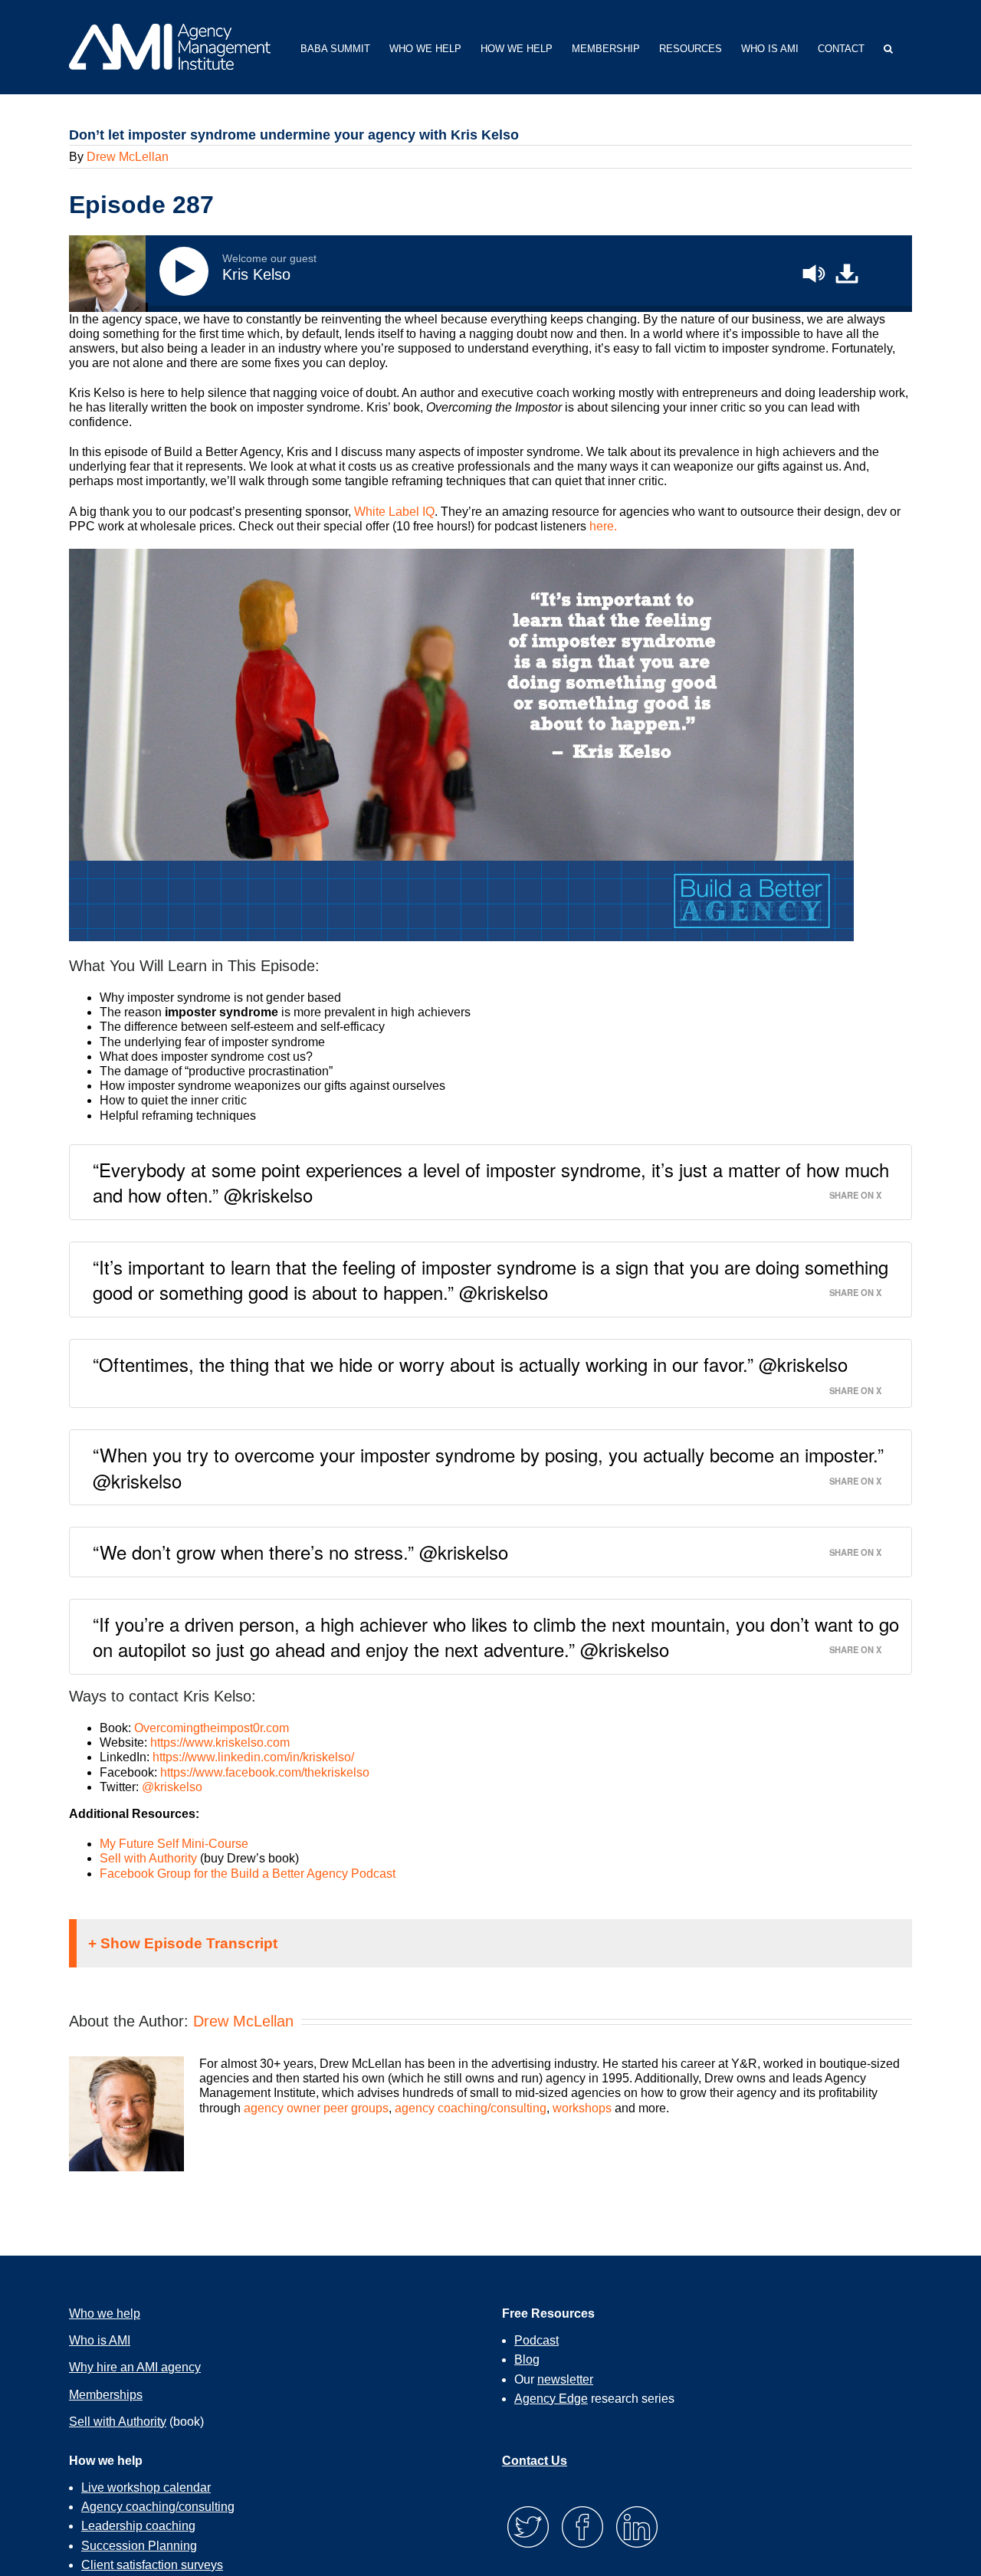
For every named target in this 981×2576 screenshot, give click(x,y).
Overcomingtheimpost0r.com (212, 1728)
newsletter (565, 2379)
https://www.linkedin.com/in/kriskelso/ (253, 1757)
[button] (888, 47)
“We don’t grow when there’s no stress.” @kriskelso (300, 1552)
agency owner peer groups (316, 2108)
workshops (582, 2108)
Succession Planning (139, 2546)
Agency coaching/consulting (158, 2507)
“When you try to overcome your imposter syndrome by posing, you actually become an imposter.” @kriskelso (488, 1467)
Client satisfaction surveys (152, 2565)
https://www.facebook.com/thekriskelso (265, 1772)
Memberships (106, 2395)
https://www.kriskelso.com (220, 1742)
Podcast (536, 2340)
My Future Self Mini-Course (174, 1844)
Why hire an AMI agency (135, 2367)
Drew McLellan (128, 157)
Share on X (855, 1194)
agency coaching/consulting (471, 2108)
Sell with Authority (148, 1858)
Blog (527, 2359)
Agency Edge (551, 2399)
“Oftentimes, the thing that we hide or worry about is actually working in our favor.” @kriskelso (470, 1364)
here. (603, 526)
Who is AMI (100, 2340)
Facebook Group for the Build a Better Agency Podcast (248, 1874)
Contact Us (535, 2461)
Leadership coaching (138, 2526)
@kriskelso (172, 1787)
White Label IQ (394, 512)
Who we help (105, 2313)
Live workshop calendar (146, 2487)
